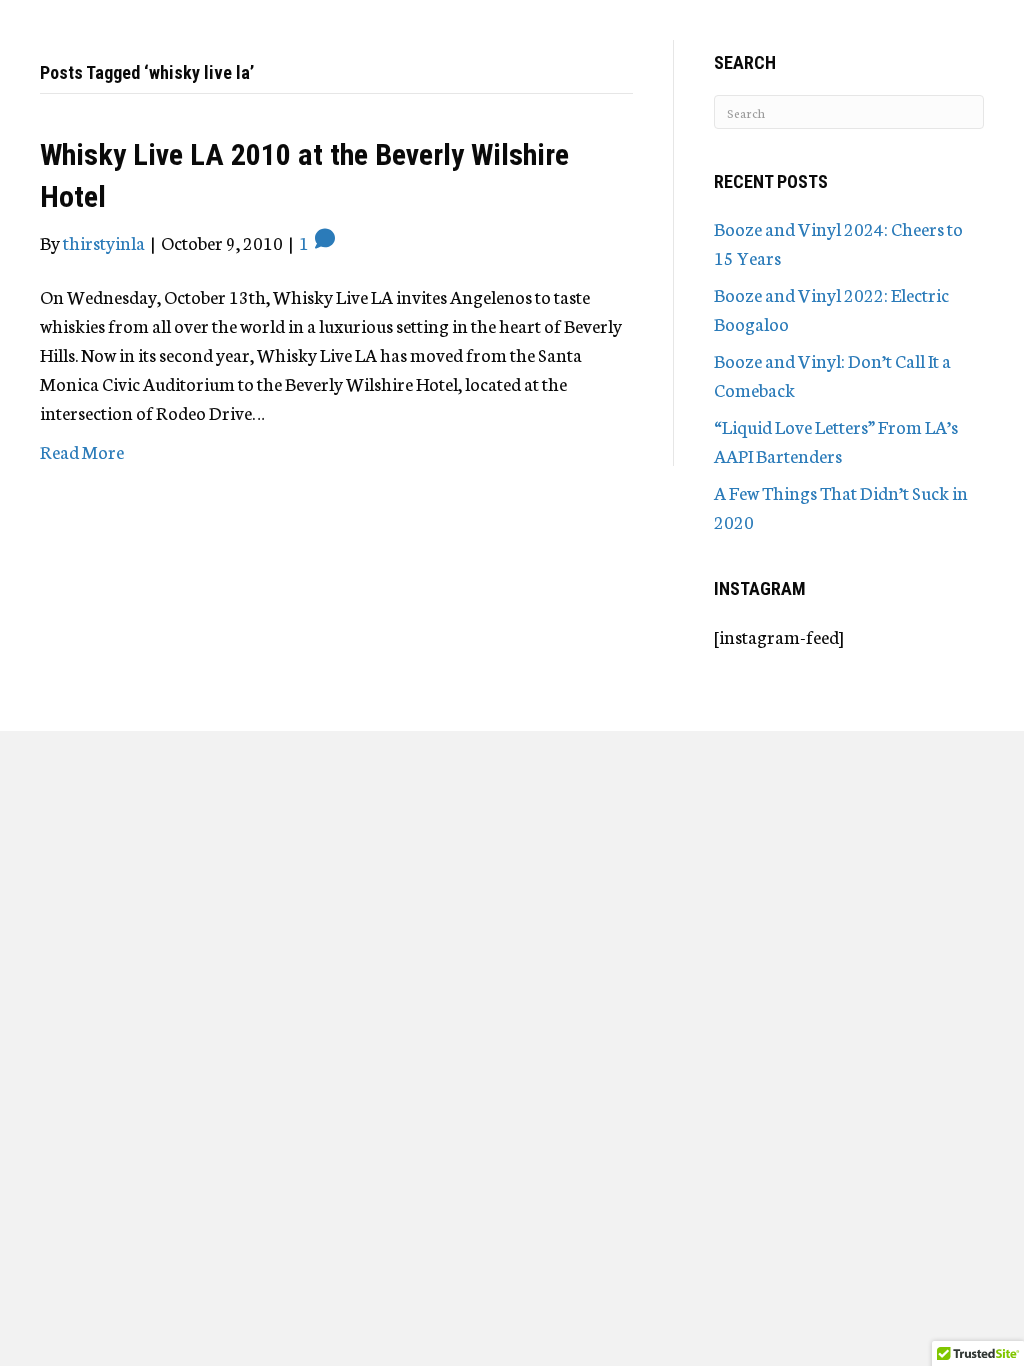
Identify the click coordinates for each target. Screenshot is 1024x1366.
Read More (82, 451)
